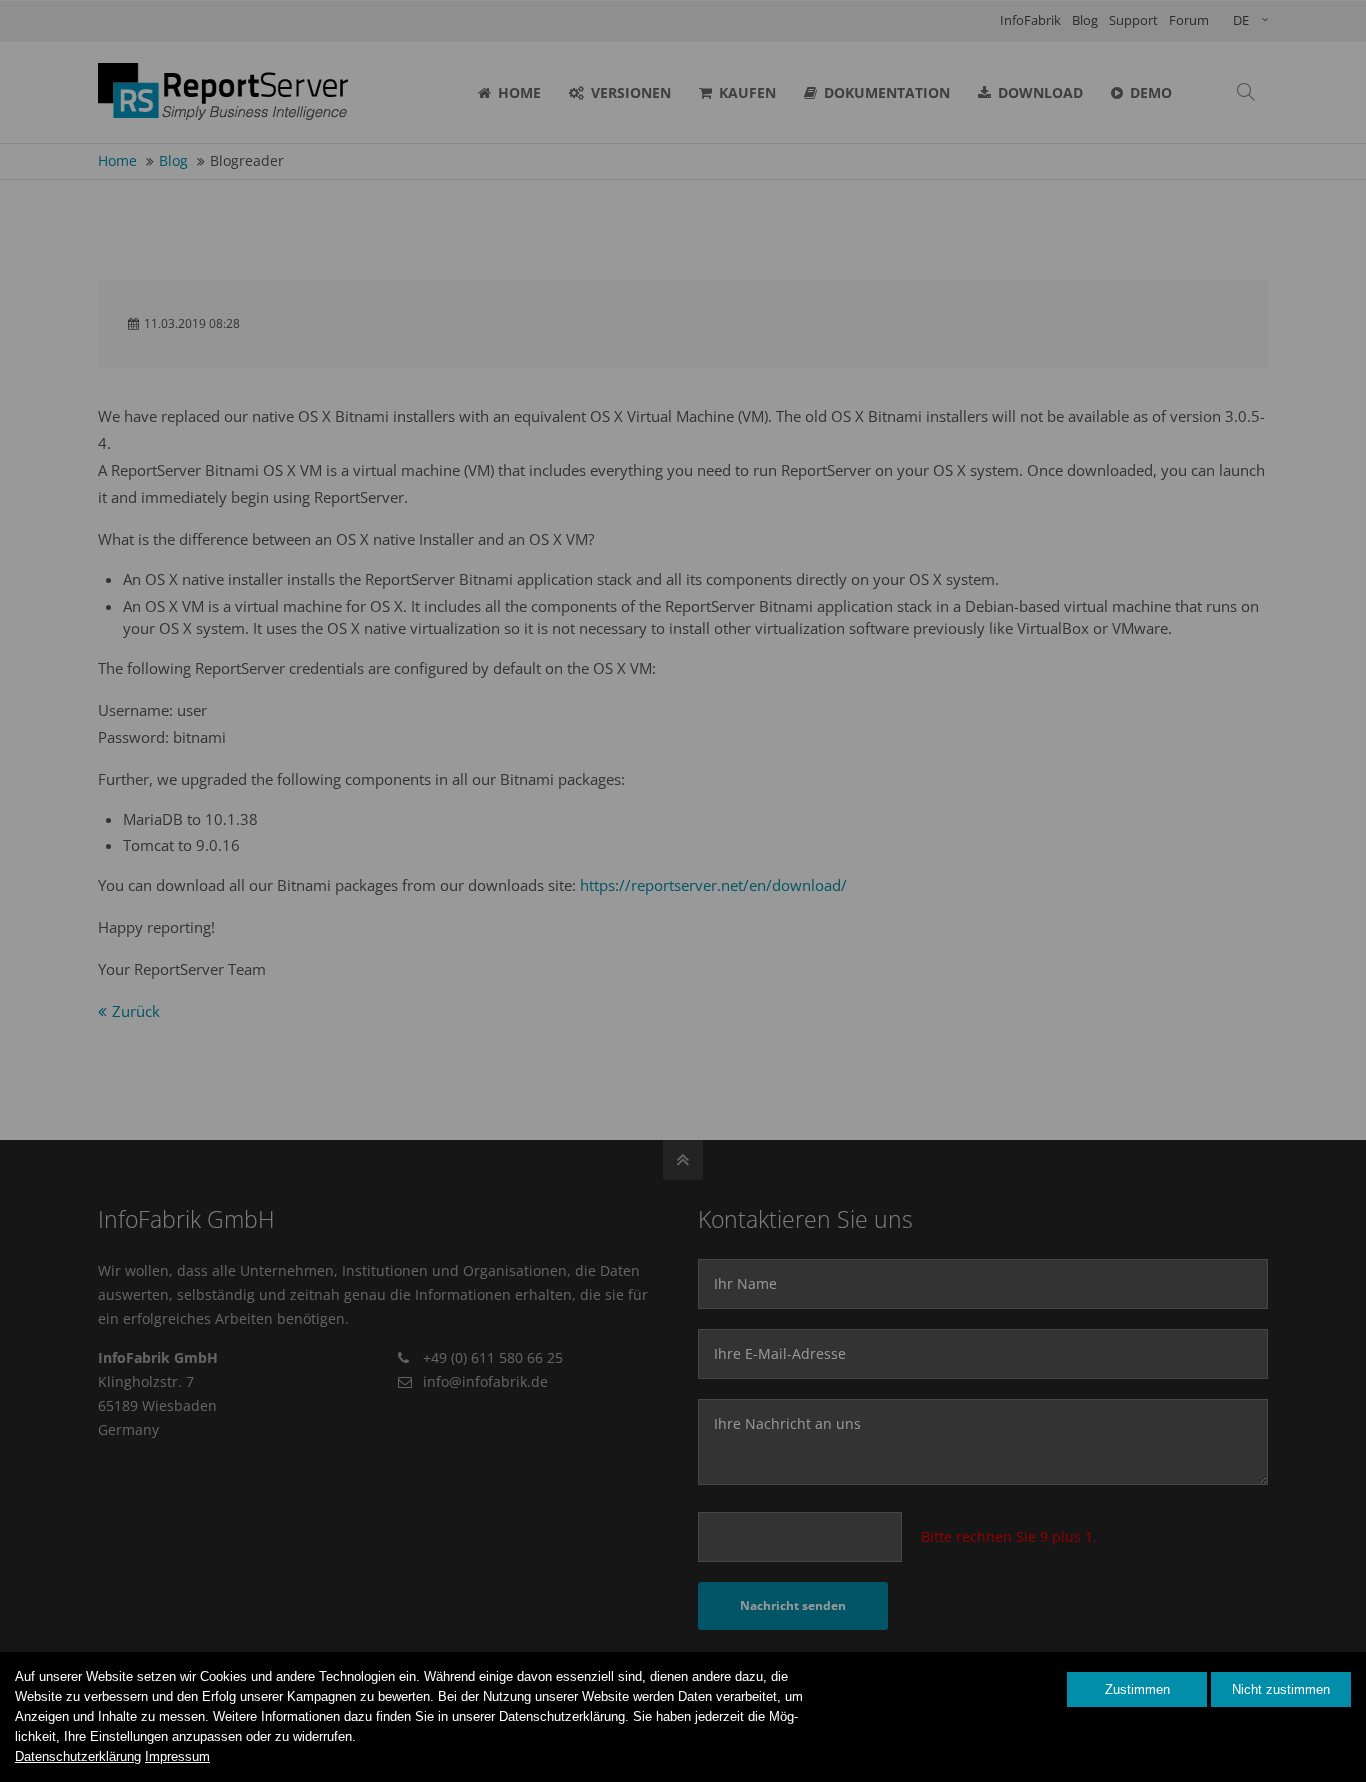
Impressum (177, 1756)
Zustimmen (1137, 1689)
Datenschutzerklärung (78, 1756)
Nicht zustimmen (1281, 1689)
